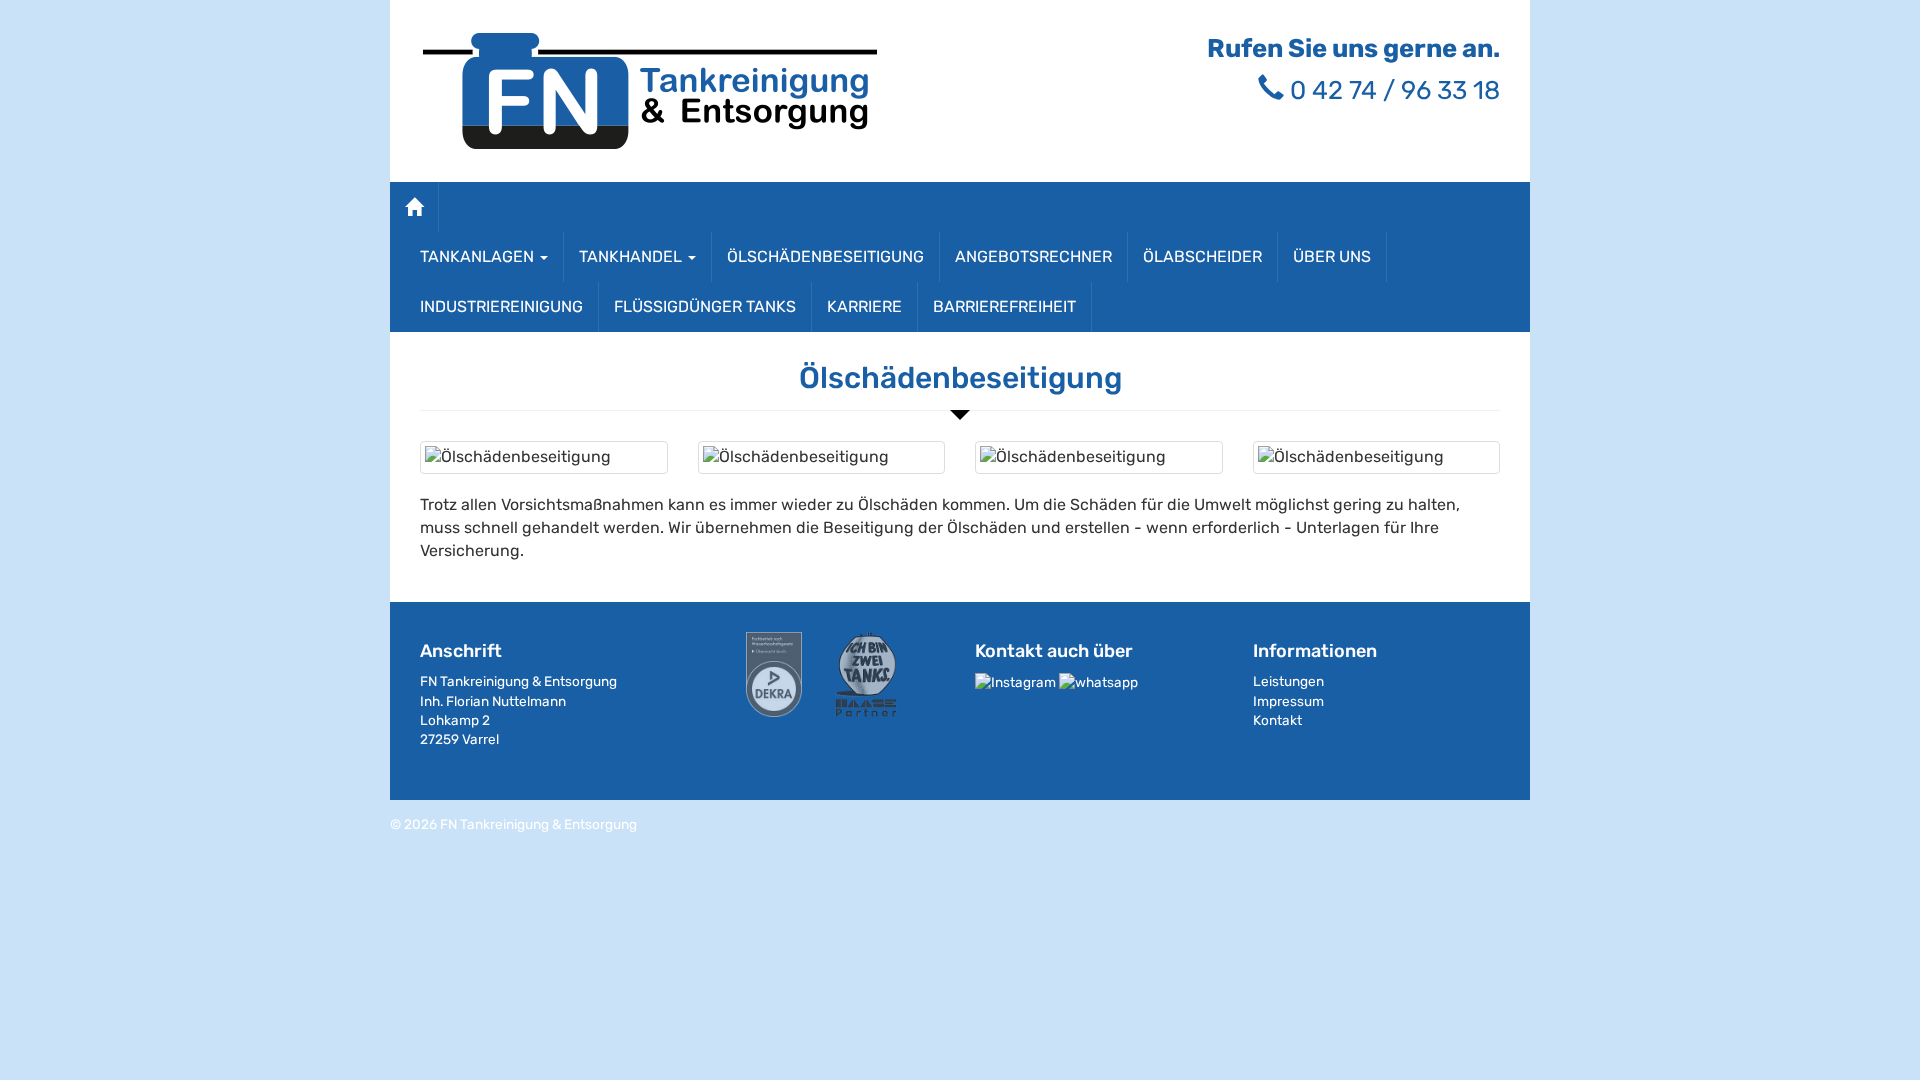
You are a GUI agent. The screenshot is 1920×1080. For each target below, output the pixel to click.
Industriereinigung (501, 306)
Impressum (1288, 701)
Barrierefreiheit (1004, 306)
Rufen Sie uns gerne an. (1353, 48)
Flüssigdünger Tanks (705, 306)
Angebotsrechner (1033, 256)
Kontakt (1277, 720)
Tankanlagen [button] (479, 256)
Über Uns (1332, 256)
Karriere (864, 306)
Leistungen (1288, 681)
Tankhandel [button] (632, 256)
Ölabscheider (1202, 256)
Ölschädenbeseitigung (825, 256)
